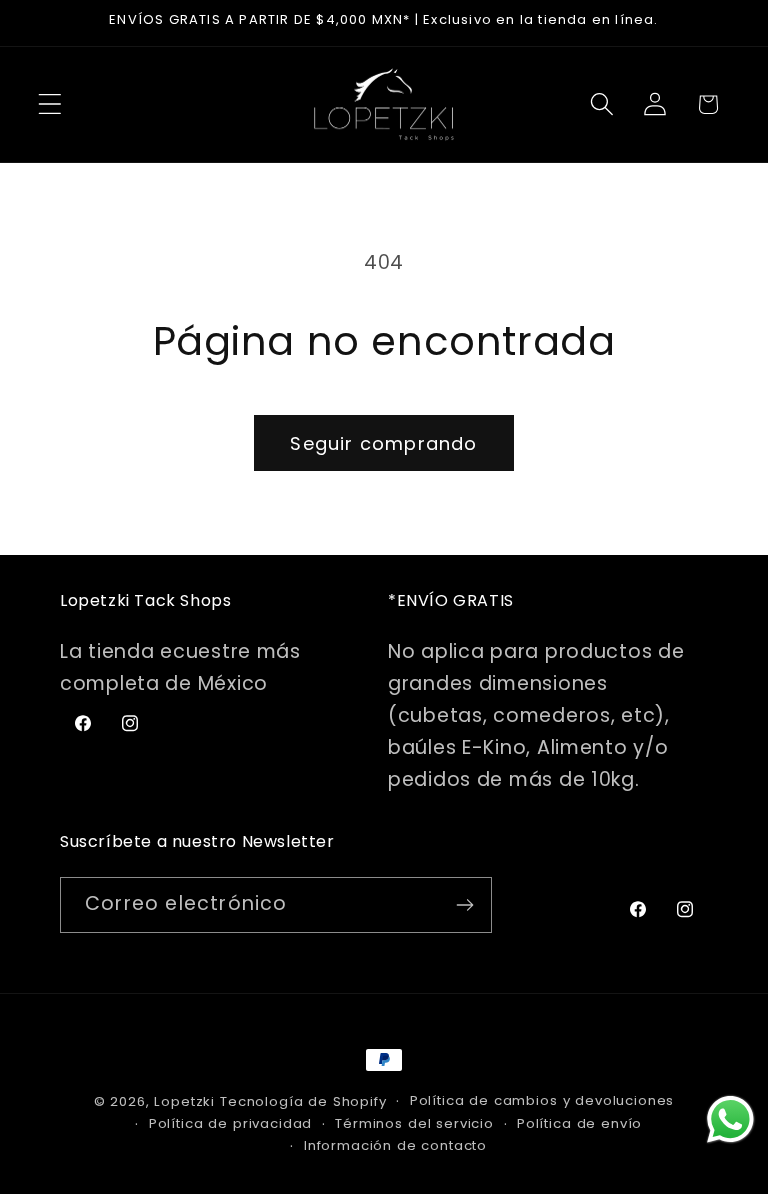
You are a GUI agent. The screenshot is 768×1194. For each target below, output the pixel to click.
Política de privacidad (230, 1123)
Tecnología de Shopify (303, 1101)
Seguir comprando (383, 443)
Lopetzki (184, 1101)
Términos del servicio (414, 1123)
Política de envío (579, 1123)
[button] (50, 104)
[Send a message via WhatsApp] (730, 1119)
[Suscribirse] (464, 905)
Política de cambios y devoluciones (542, 1100)
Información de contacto (395, 1145)
